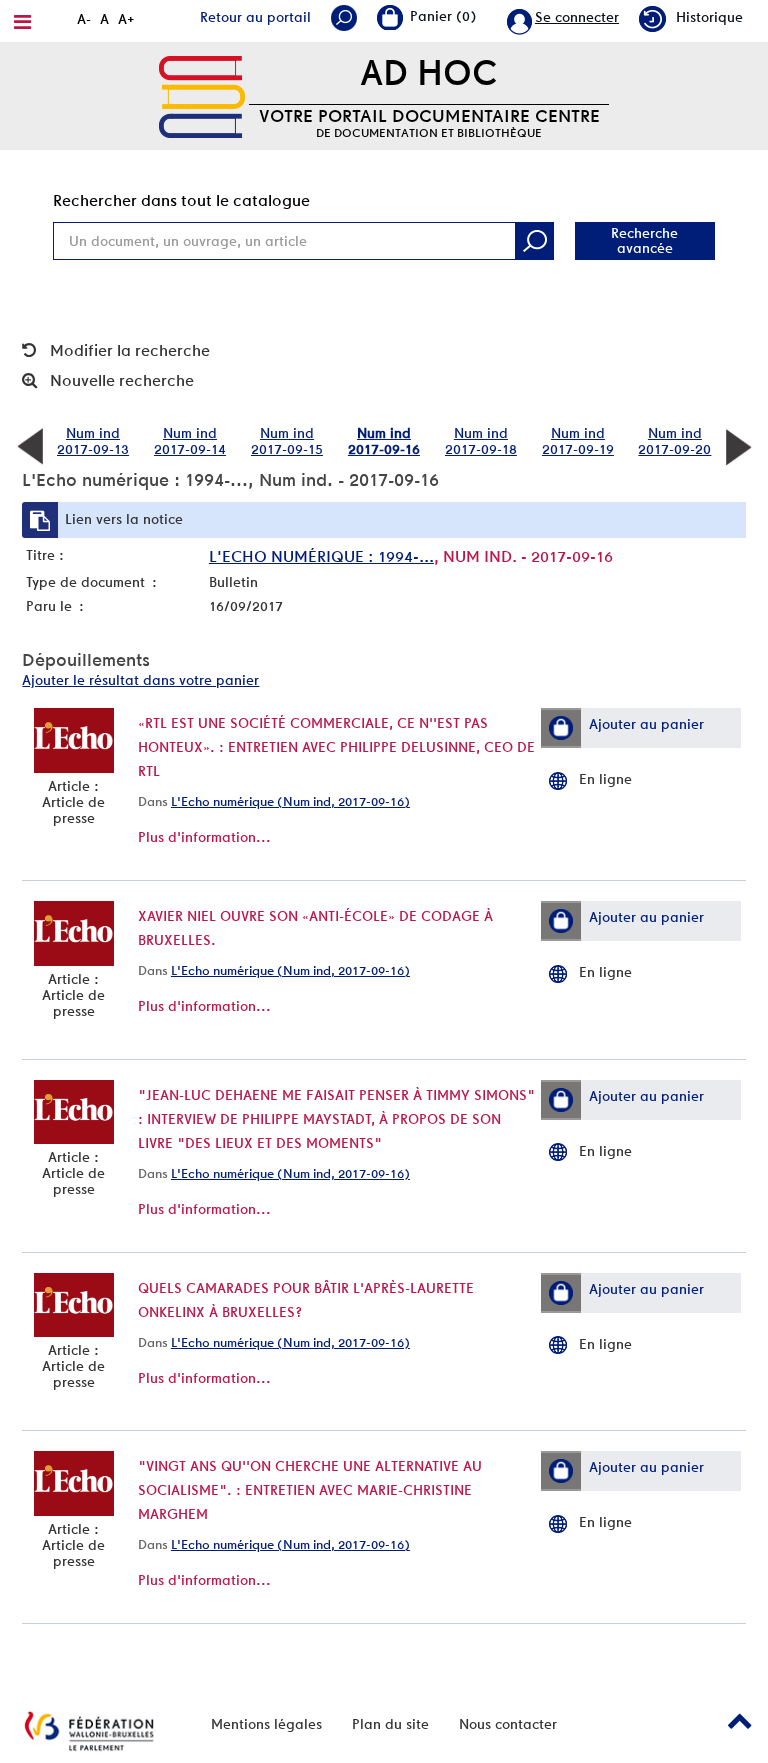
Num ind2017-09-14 (190, 441)
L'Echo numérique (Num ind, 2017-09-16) (290, 801)
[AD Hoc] (202, 95)
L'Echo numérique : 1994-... (321, 556)
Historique (709, 17)
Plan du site (390, 1724)
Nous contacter (508, 1724)
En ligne (605, 779)
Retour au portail (255, 17)
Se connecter (577, 17)
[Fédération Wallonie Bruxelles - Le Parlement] (89, 1731)
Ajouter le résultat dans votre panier (140, 680)
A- (84, 19)
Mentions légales (266, 1724)
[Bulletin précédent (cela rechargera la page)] (30, 445)
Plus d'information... (204, 837)
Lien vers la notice (124, 519)
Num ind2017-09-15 (287, 441)
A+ (126, 19)
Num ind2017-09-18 (481, 441)
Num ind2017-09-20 (674, 441)
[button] (561, 728)
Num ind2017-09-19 (578, 441)
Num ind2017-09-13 (93, 441)
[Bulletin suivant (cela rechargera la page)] (738, 445)
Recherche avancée (644, 240)
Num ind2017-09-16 (384, 441)
